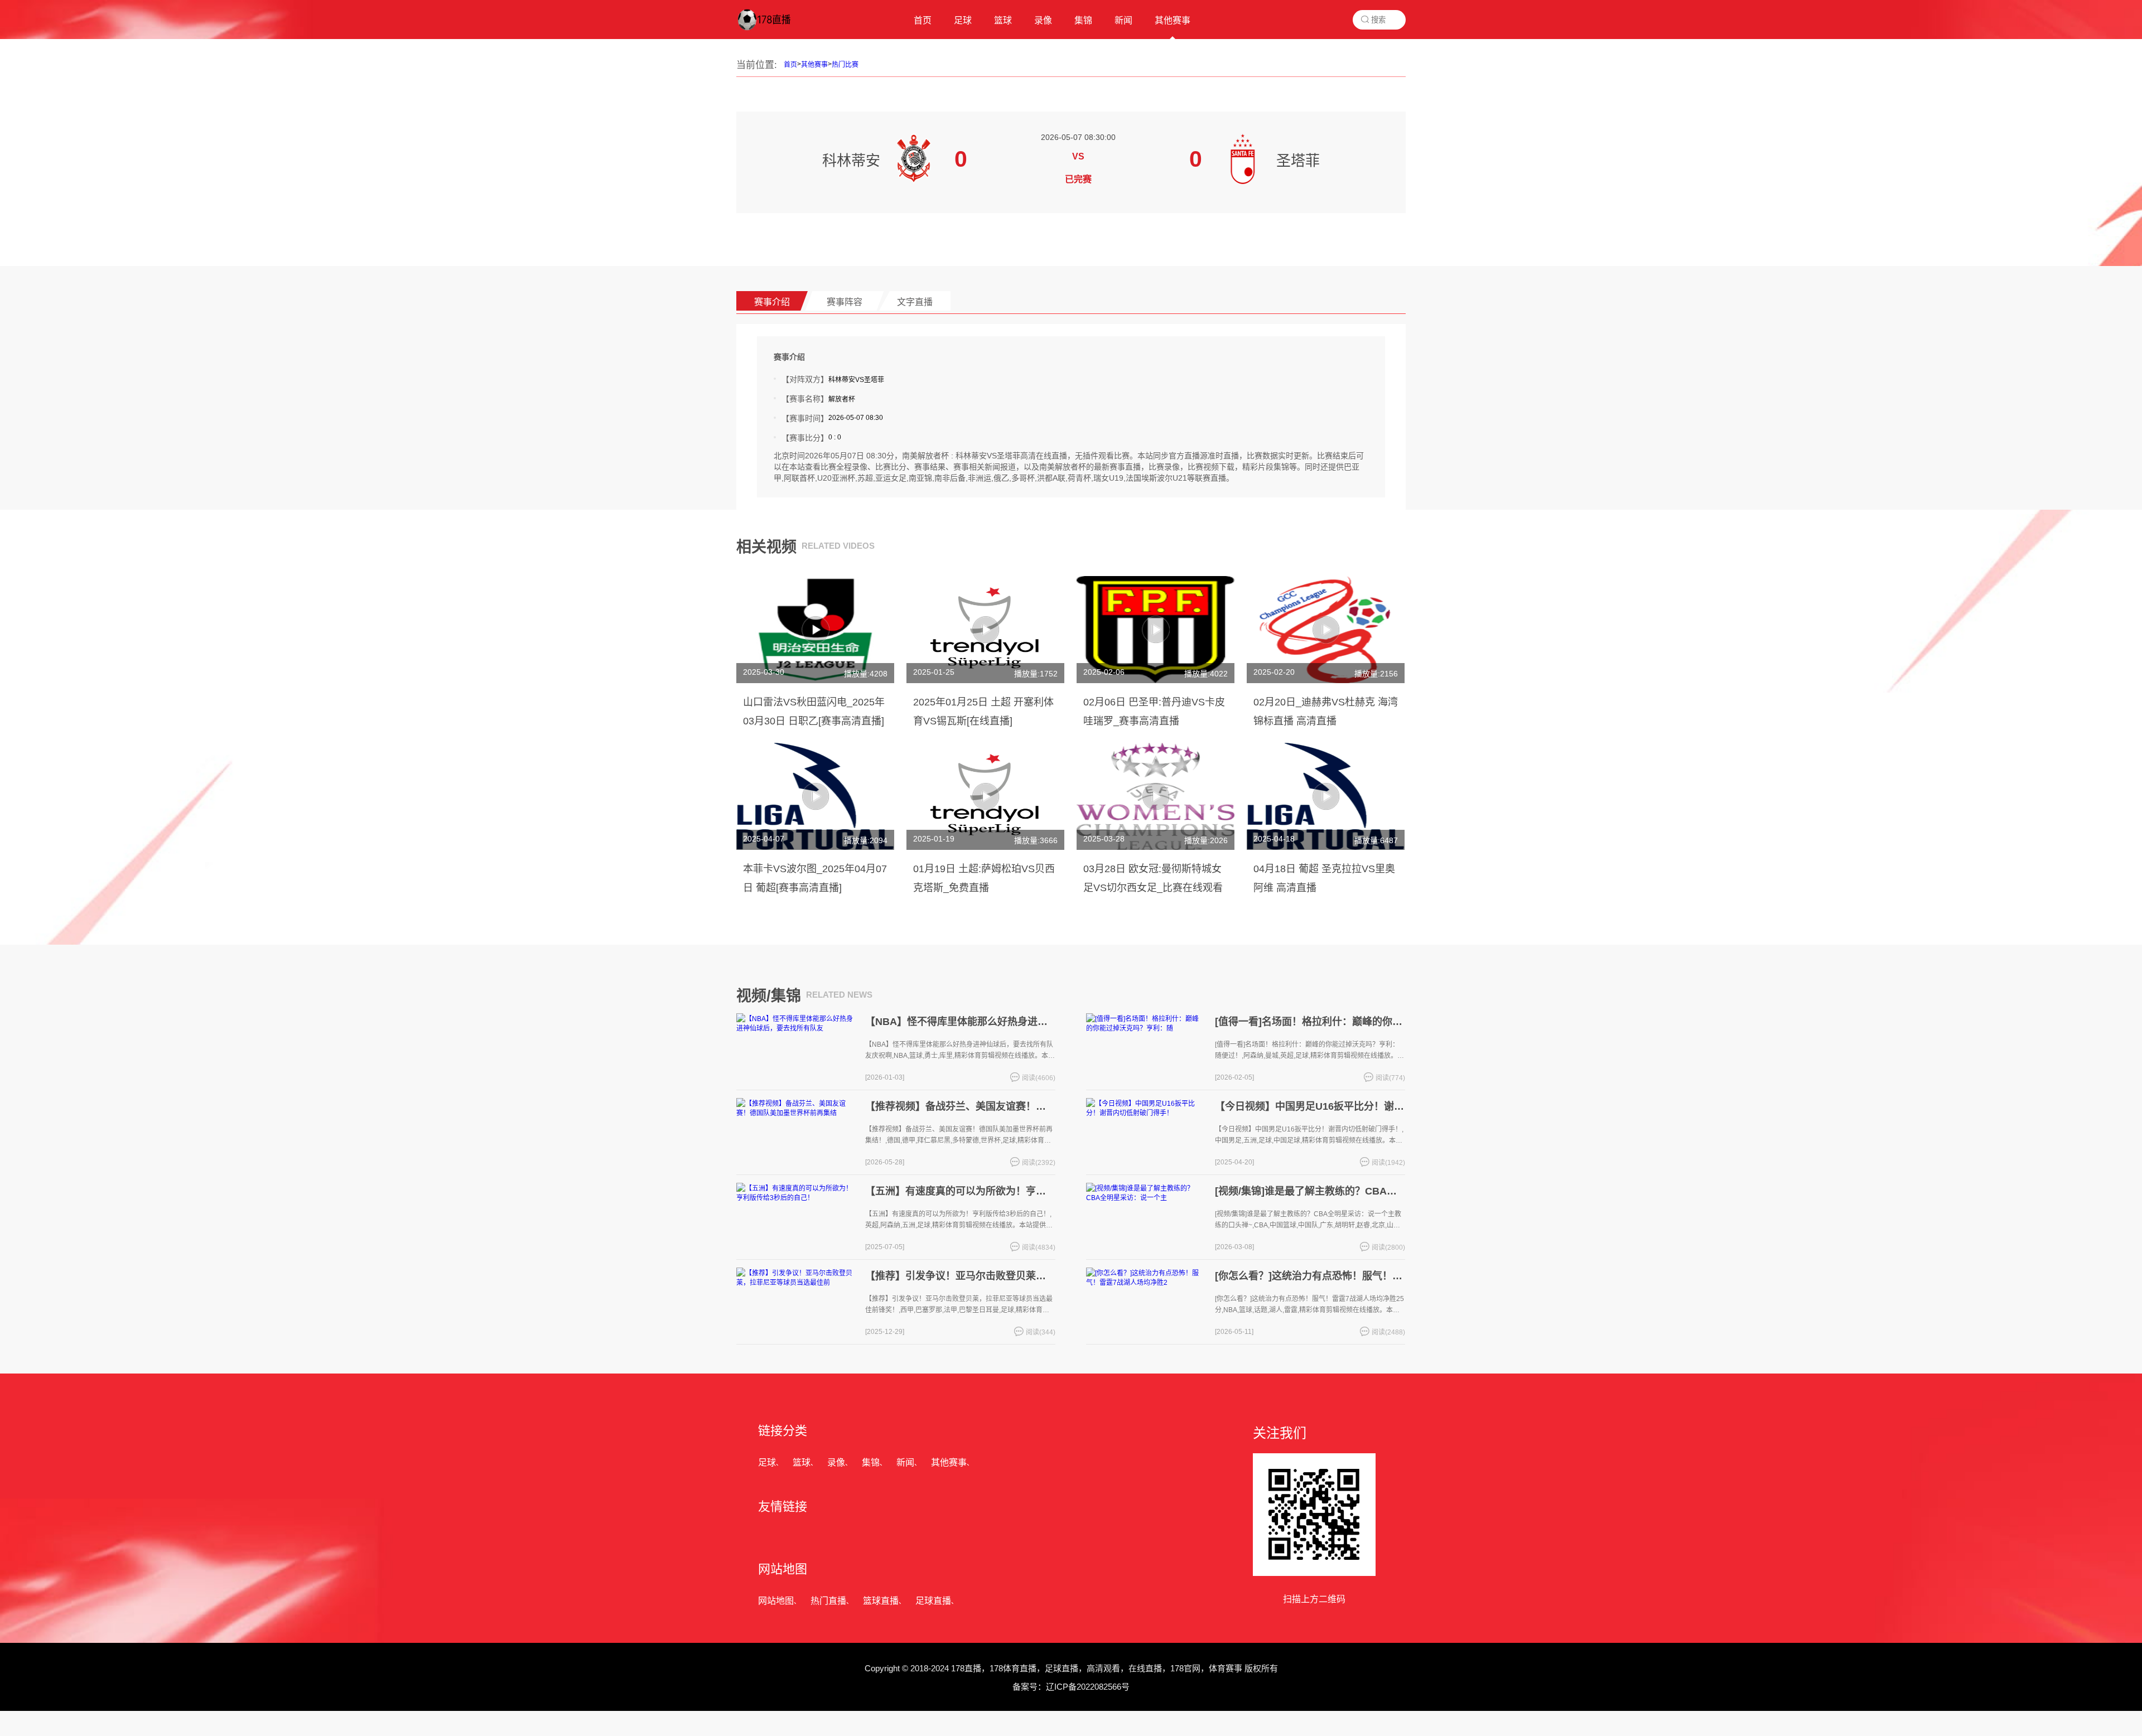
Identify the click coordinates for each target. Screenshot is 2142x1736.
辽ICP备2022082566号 (1088, 1687)
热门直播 (828, 1601)
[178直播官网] (775, 31)
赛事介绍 (772, 302)
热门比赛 (845, 65)
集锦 (871, 1462)
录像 (836, 1462)
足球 (767, 1462)
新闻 (905, 1462)
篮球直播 (881, 1601)
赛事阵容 (845, 302)
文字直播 (915, 302)
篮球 (802, 1462)
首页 (790, 65)
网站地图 (776, 1601)
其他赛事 (814, 65)
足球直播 (933, 1601)
